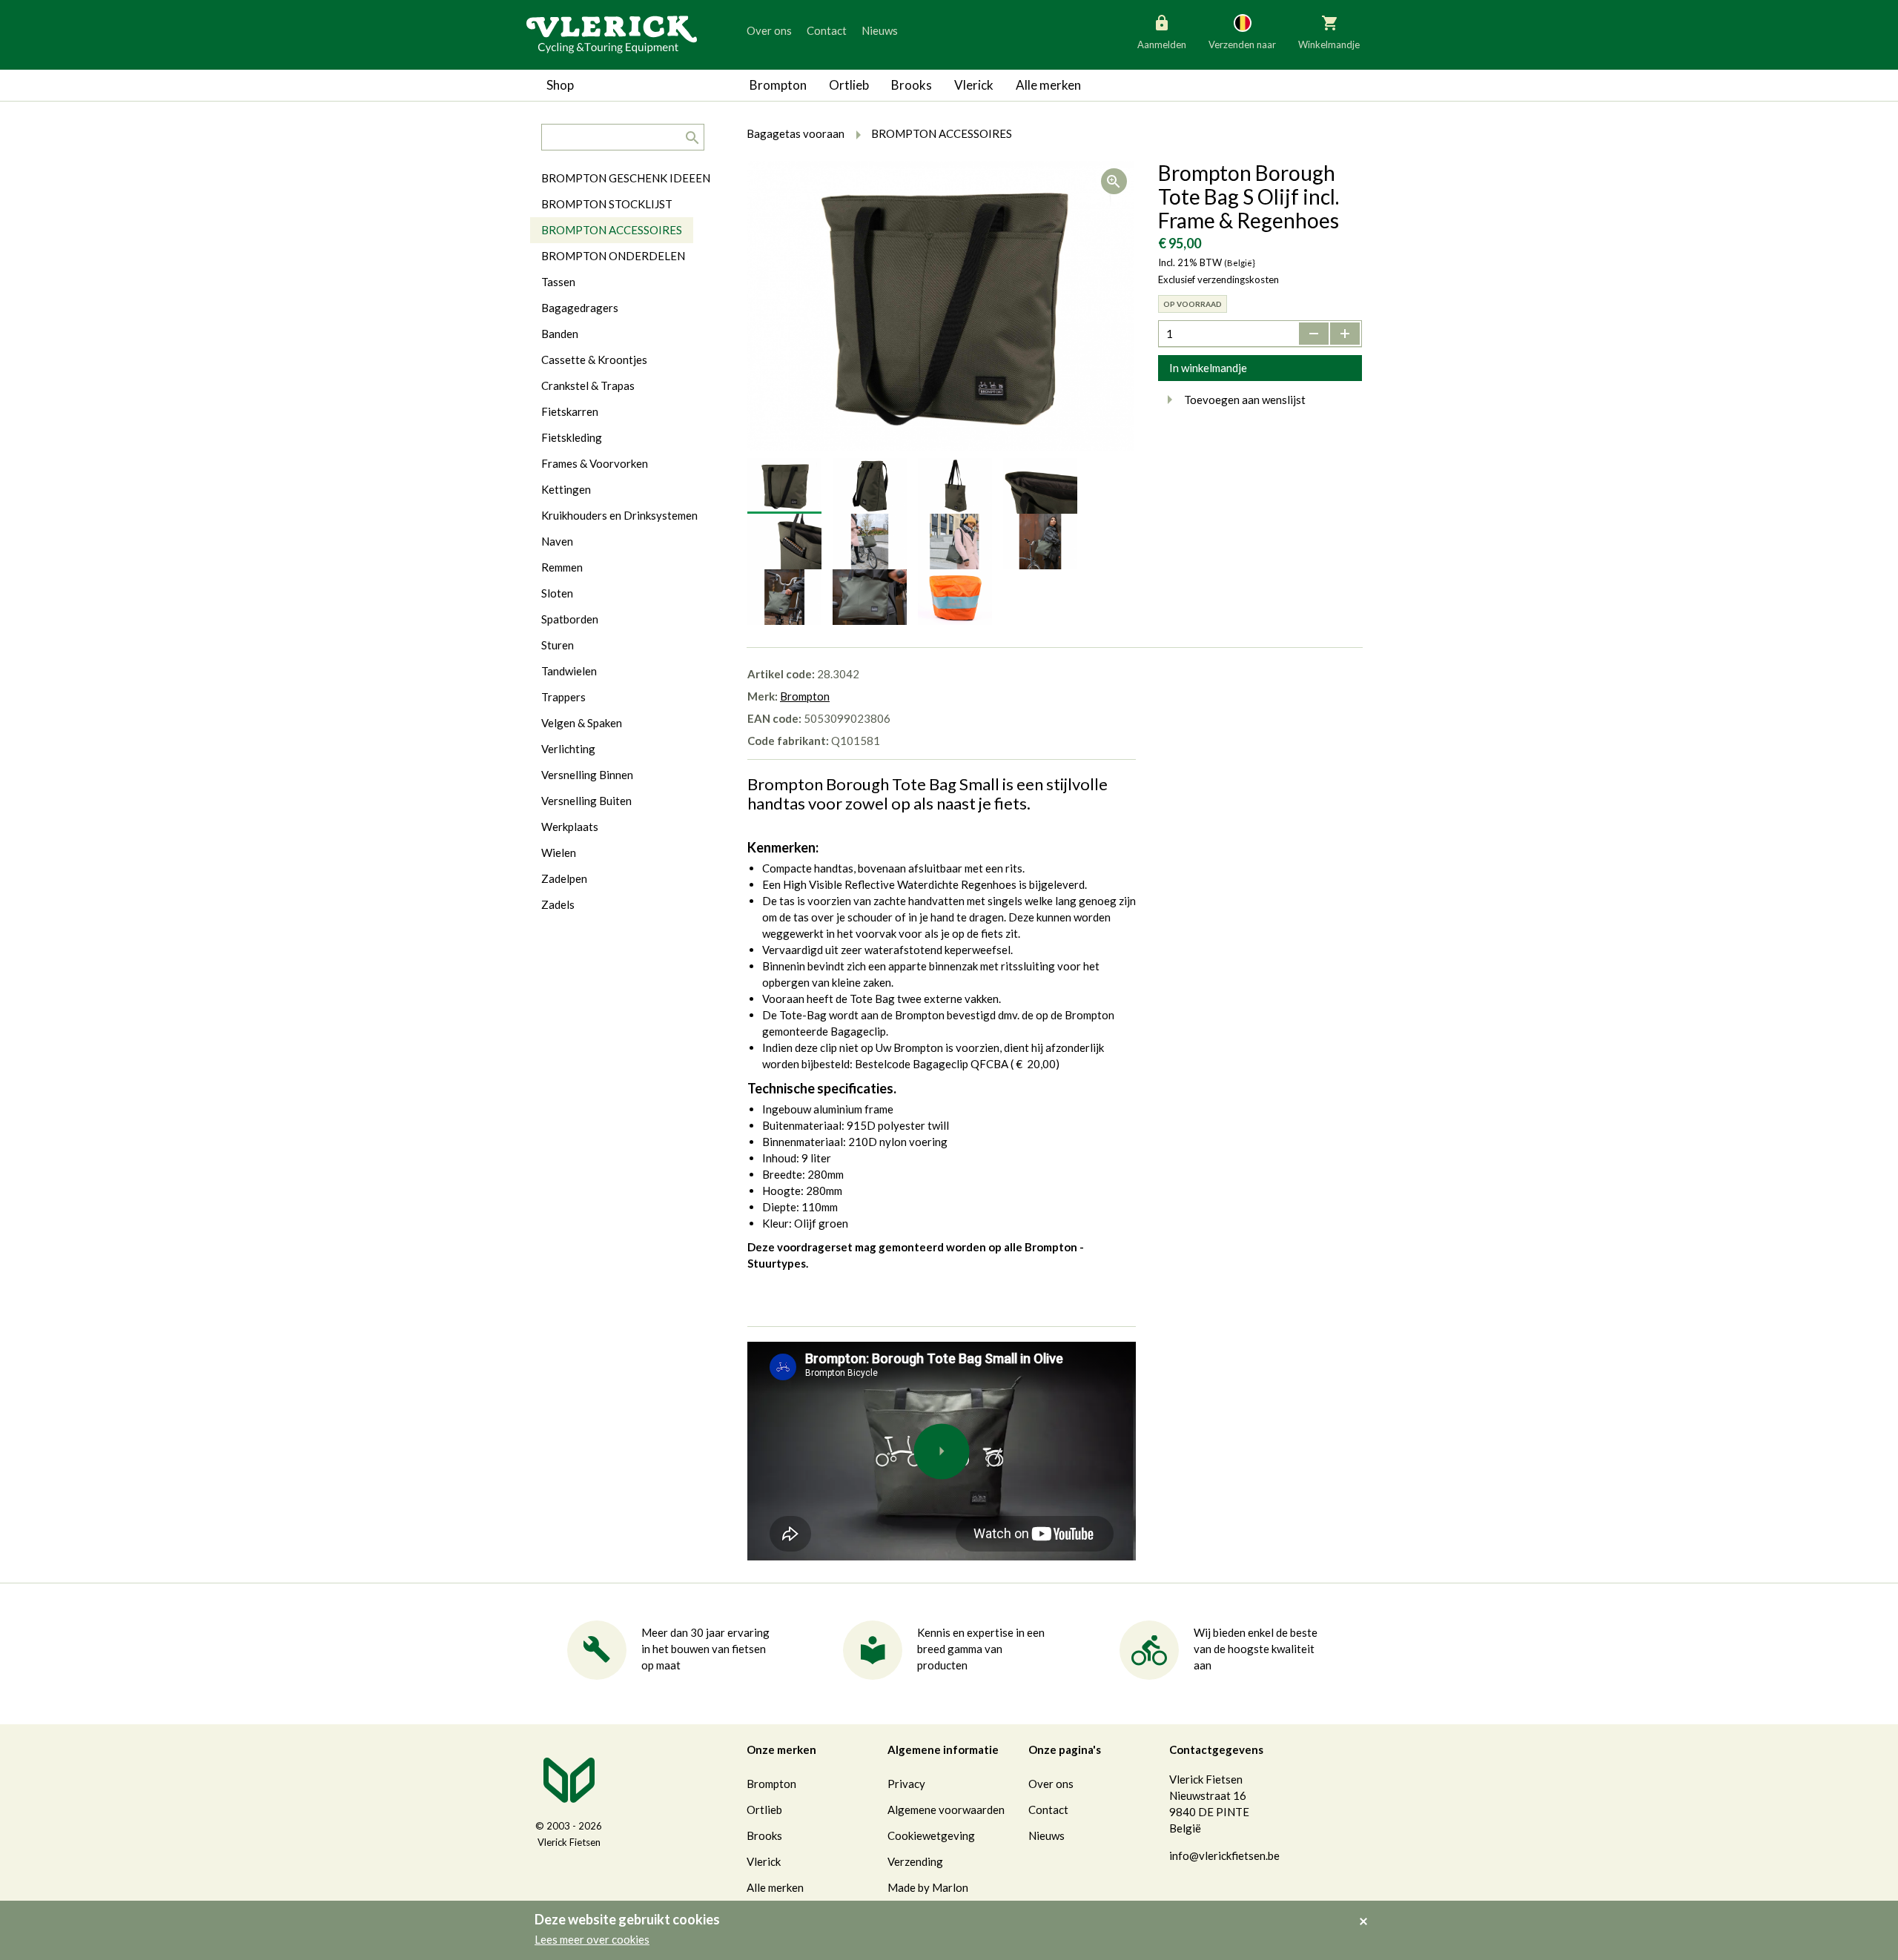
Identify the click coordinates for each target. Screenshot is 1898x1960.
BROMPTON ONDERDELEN (613, 256)
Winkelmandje (1329, 44)
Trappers (563, 697)
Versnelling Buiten (586, 801)
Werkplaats (570, 827)
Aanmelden (1162, 44)
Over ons (769, 30)
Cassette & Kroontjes (594, 360)
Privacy (906, 1784)
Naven (557, 541)
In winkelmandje (1208, 368)
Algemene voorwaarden (946, 1810)
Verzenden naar (1242, 44)
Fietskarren (570, 411)
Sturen (558, 645)
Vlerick (974, 85)
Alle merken (1048, 85)
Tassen (558, 282)
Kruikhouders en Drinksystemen (619, 515)
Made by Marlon (928, 1887)
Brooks (912, 85)
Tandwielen (569, 671)
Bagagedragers (580, 308)
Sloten (557, 593)
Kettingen (566, 489)
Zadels (558, 904)
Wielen (559, 852)
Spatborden (570, 619)
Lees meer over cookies (592, 1939)
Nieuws (880, 30)
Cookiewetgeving (931, 1835)
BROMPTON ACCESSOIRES (612, 230)
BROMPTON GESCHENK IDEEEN (626, 178)
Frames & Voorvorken (595, 463)
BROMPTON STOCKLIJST (607, 204)
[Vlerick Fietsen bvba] (612, 33)
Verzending (915, 1861)
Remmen (562, 567)
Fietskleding (572, 437)
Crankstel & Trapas (588, 385)
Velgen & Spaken (582, 723)
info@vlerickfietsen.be (1224, 1855)
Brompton (778, 85)
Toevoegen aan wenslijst (1245, 400)
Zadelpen (564, 878)
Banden (560, 334)
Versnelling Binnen (587, 775)
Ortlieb (849, 85)
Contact (827, 30)
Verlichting (568, 749)
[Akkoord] (1368, 1911)
